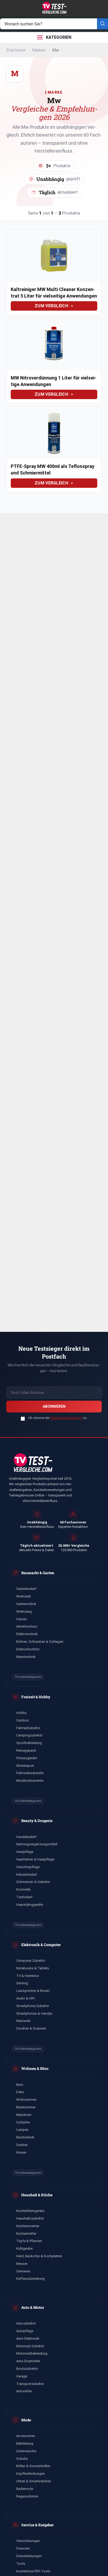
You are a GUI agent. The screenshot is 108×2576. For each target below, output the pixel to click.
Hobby (21, 1713)
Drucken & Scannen (31, 2028)
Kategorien (59, 37)
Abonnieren (54, 1406)
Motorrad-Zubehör (30, 2346)
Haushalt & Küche (37, 2195)
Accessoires (26, 2436)
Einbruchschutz (28, 1649)
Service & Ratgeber (37, 2525)
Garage (22, 2376)
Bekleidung (25, 2443)
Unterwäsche (26, 2451)
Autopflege (25, 2331)
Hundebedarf (26, 1837)
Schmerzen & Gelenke (33, 1882)
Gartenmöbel (26, 1604)
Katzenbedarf (27, 1874)
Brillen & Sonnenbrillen (33, 2466)
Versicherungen (28, 2541)
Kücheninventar (28, 2226)
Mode (26, 2420)
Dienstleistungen (29, 2556)
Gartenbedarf (26, 1589)
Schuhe (22, 2459)
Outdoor (23, 1720)
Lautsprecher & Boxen (33, 1991)
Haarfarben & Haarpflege (35, 1859)
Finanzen (23, 2548)
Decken (22, 2145)
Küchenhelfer (26, 2234)
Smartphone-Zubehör (33, 2006)
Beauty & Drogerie (37, 1821)
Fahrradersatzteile (30, 1773)
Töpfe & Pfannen (29, 2241)
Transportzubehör (30, 2384)
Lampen (22, 2130)
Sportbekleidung (29, 1743)
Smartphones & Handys (34, 2013)
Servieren (23, 2271)
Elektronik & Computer (41, 1945)
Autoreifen (24, 2391)
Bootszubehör (27, 2369)
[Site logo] (54, 7)
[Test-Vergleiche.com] (33, 1463)
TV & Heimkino (28, 1976)
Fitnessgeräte (27, 1758)
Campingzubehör (29, 1735)
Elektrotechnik (27, 1634)
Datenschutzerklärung (66, 1418)
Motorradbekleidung (32, 2353)
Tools (21, 2564)
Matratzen (24, 2115)
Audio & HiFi (26, 1998)
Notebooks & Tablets (33, 1968)
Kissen (21, 2152)
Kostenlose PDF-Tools (33, 2571)
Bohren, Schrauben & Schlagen (40, 1642)
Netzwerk (23, 2021)
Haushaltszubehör (30, 2218)
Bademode (25, 2489)
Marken (39, 50)
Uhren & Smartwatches (34, 2481)
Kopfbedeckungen (31, 2474)
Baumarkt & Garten (38, 1573)
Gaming (22, 1983)
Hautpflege (25, 1852)
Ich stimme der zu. (58, 1418)
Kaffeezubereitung (30, 2279)
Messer (22, 2264)
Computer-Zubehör (31, 1961)
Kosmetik (23, 1889)
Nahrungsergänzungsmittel (37, 1844)
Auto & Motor (33, 2307)
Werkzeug (24, 1611)
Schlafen (23, 2122)
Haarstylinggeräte (30, 1905)
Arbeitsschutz (27, 1626)
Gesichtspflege (28, 1867)
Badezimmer (26, 2107)
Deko (20, 2092)
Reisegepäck (26, 1750)
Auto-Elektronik (28, 2338)
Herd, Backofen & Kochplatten (39, 2256)
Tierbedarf (24, 1897)
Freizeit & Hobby (36, 1697)
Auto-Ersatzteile (28, 2361)
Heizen (21, 1619)
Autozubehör (26, 2323)
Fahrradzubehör (28, 1728)
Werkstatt (24, 1596)
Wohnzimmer (26, 2100)
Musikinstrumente (30, 1781)
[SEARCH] (102, 24)
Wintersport (25, 1766)
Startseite (16, 50)
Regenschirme (27, 2496)
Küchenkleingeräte (30, 2211)
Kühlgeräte (24, 2248)
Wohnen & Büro (35, 2068)
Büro (20, 2085)
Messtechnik (26, 1657)
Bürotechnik (25, 2137)
